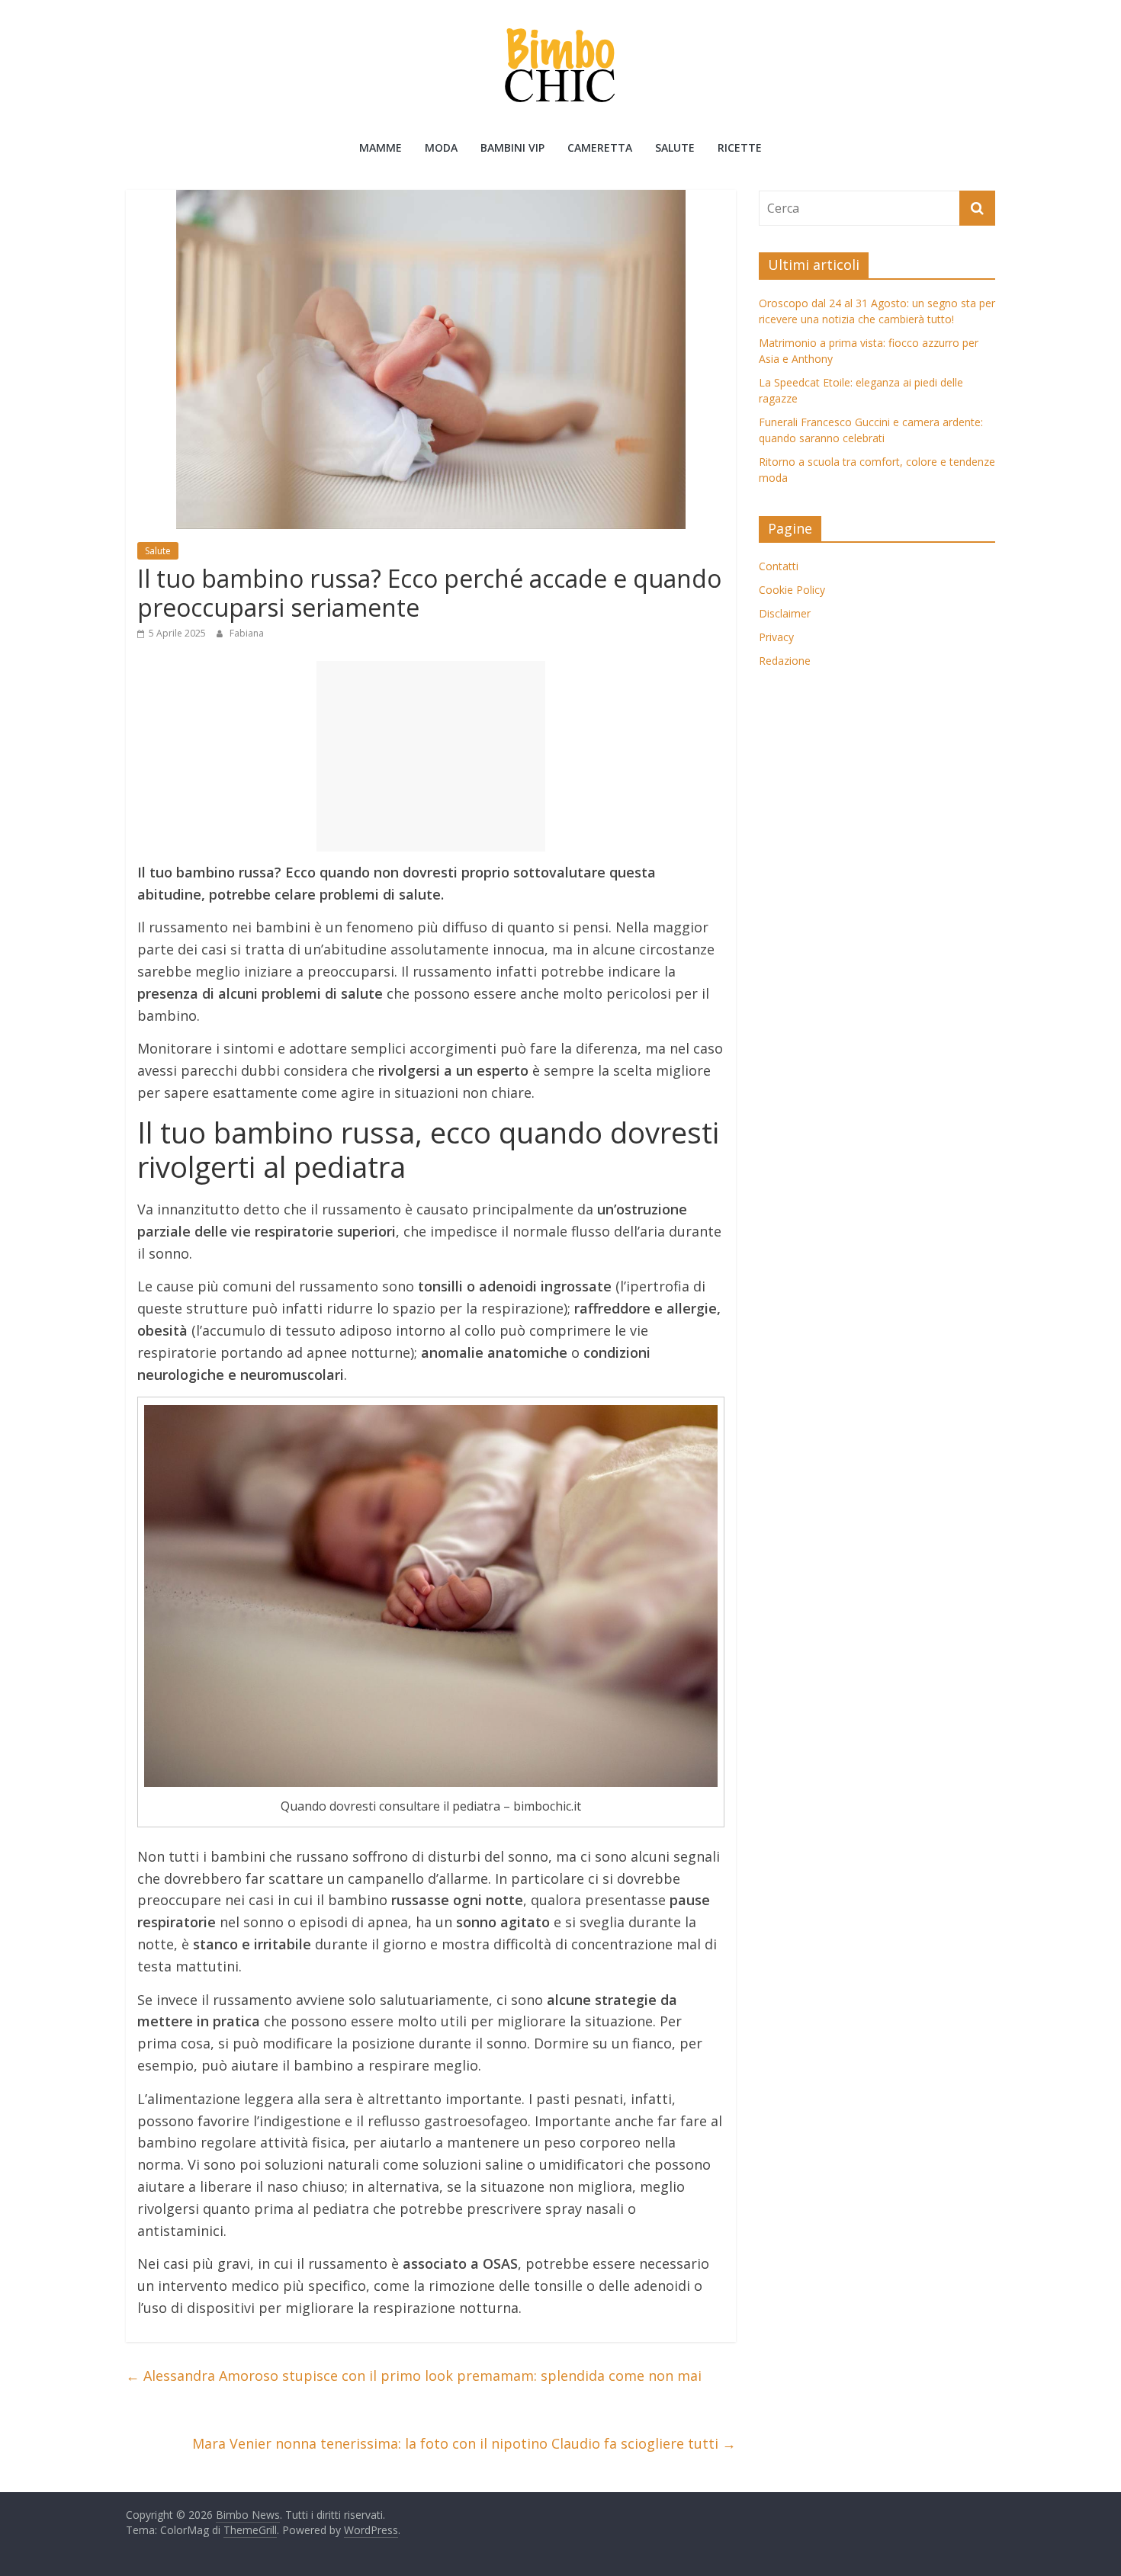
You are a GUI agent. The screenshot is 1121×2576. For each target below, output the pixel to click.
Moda (441, 148)
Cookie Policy (792, 590)
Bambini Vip (512, 148)
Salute (675, 148)
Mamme (381, 148)
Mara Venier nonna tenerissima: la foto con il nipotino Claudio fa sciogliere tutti (464, 2443)
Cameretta (600, 148)
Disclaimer (785, 613)
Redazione (785, 661)
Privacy (776, 637)
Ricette (740, 148)
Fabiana (247, 633)
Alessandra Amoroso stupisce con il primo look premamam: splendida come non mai (414, 2376)
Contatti (779, 566)
